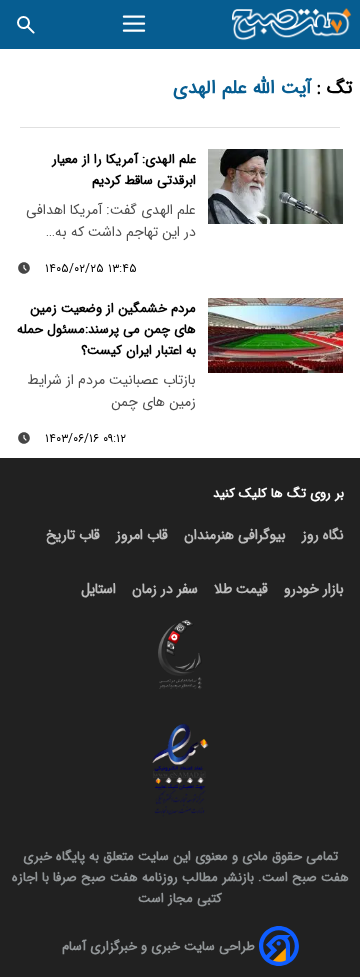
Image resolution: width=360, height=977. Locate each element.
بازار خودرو (314, 589)
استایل (98, 589)
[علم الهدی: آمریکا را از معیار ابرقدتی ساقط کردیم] (275, 187)
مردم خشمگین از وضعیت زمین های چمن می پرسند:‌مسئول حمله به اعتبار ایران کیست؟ (106, 329)
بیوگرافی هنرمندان (235, 535)
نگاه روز (323, 535)
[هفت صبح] (292, 24)
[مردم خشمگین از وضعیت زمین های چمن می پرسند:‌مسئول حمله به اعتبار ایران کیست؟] (275, 336)
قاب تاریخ (73, 535)
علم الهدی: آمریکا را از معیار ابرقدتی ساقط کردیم (124, 170)
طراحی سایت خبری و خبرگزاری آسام (158, 946)
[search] (26, 24)
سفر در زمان (165, 589)
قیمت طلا (241, 589)
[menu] (137, 24)
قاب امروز (142, 535)
